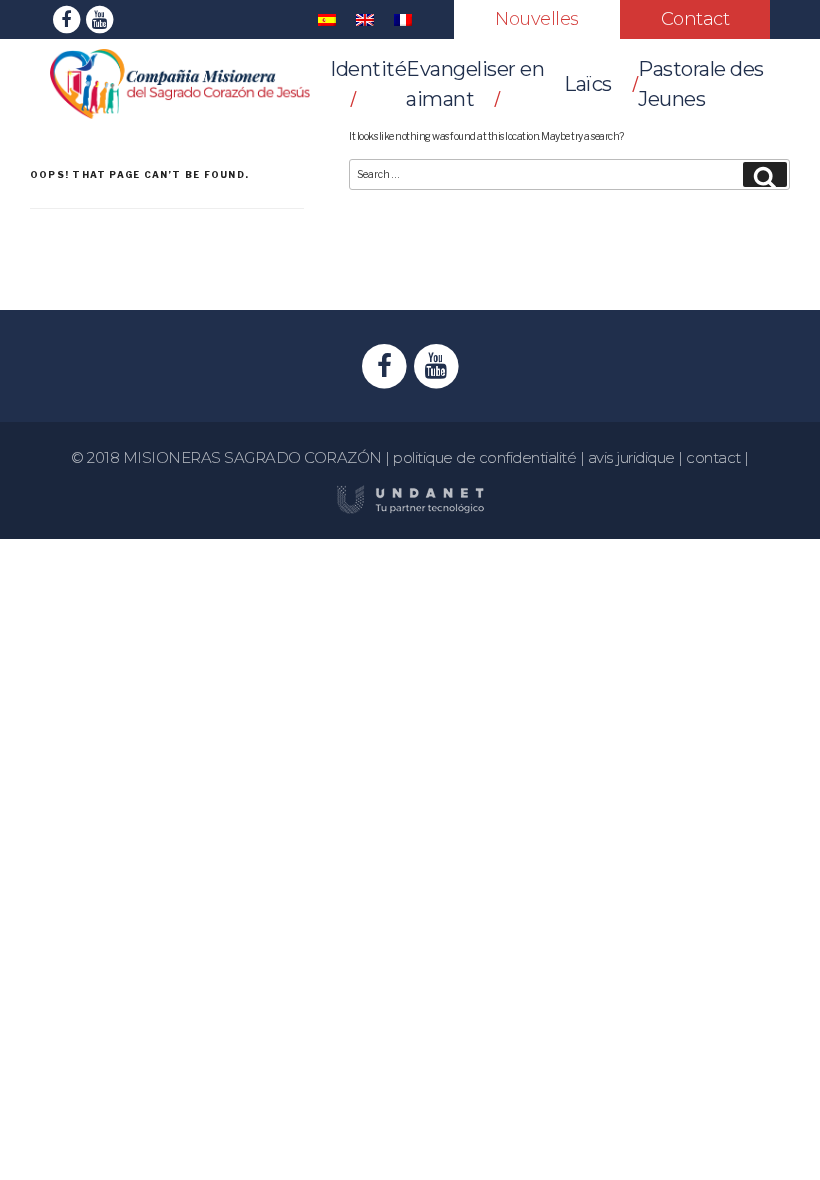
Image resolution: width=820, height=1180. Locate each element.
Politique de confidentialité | (490, 457)
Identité (368, 69)
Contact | (717, 457)
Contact (695, 19)
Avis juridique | (637, 457)
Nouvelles (537, 19)
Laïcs (588, 84)
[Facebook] (67, 18)
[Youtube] (100, 18)
